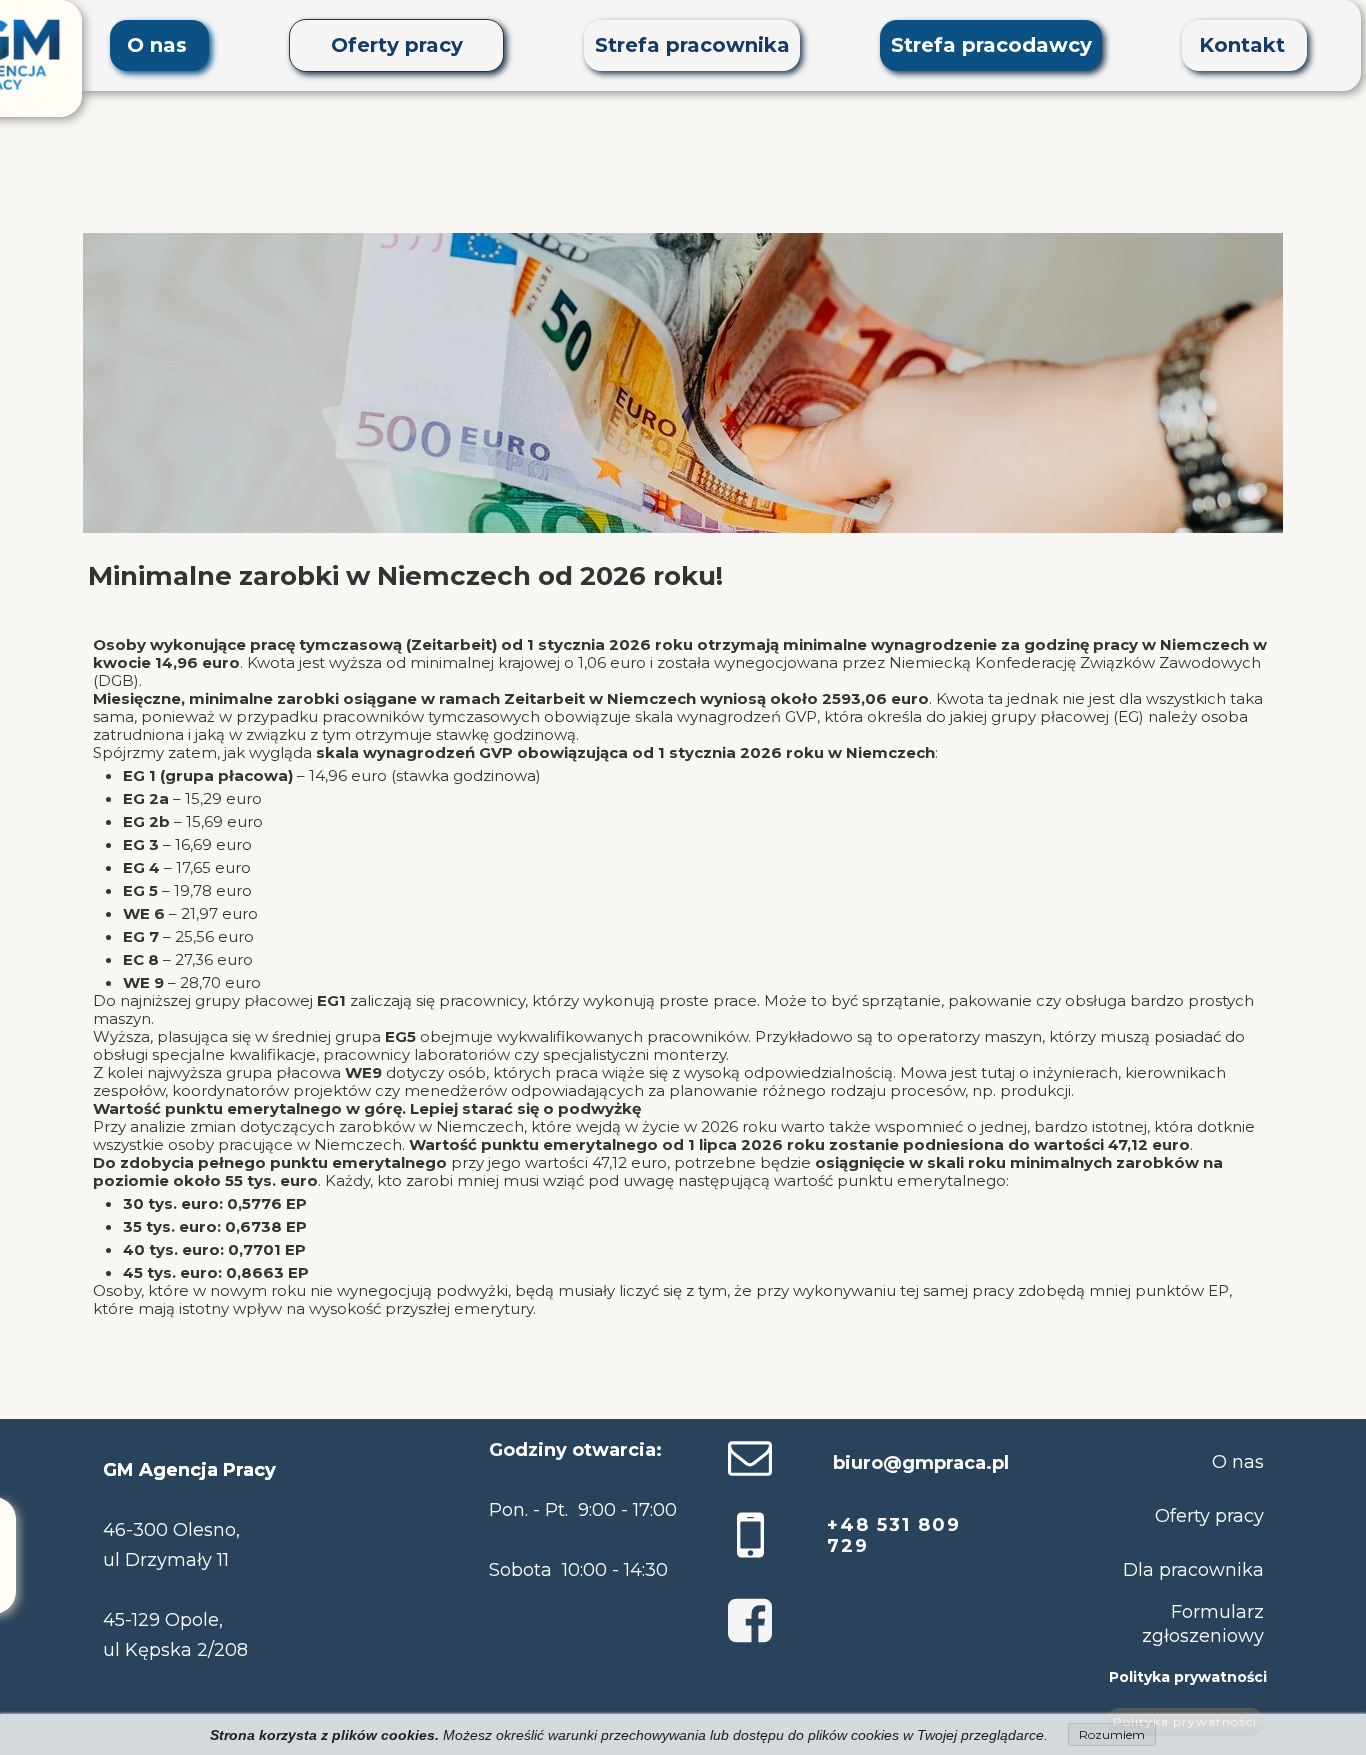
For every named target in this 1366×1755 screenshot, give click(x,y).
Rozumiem (1112, 1734)
